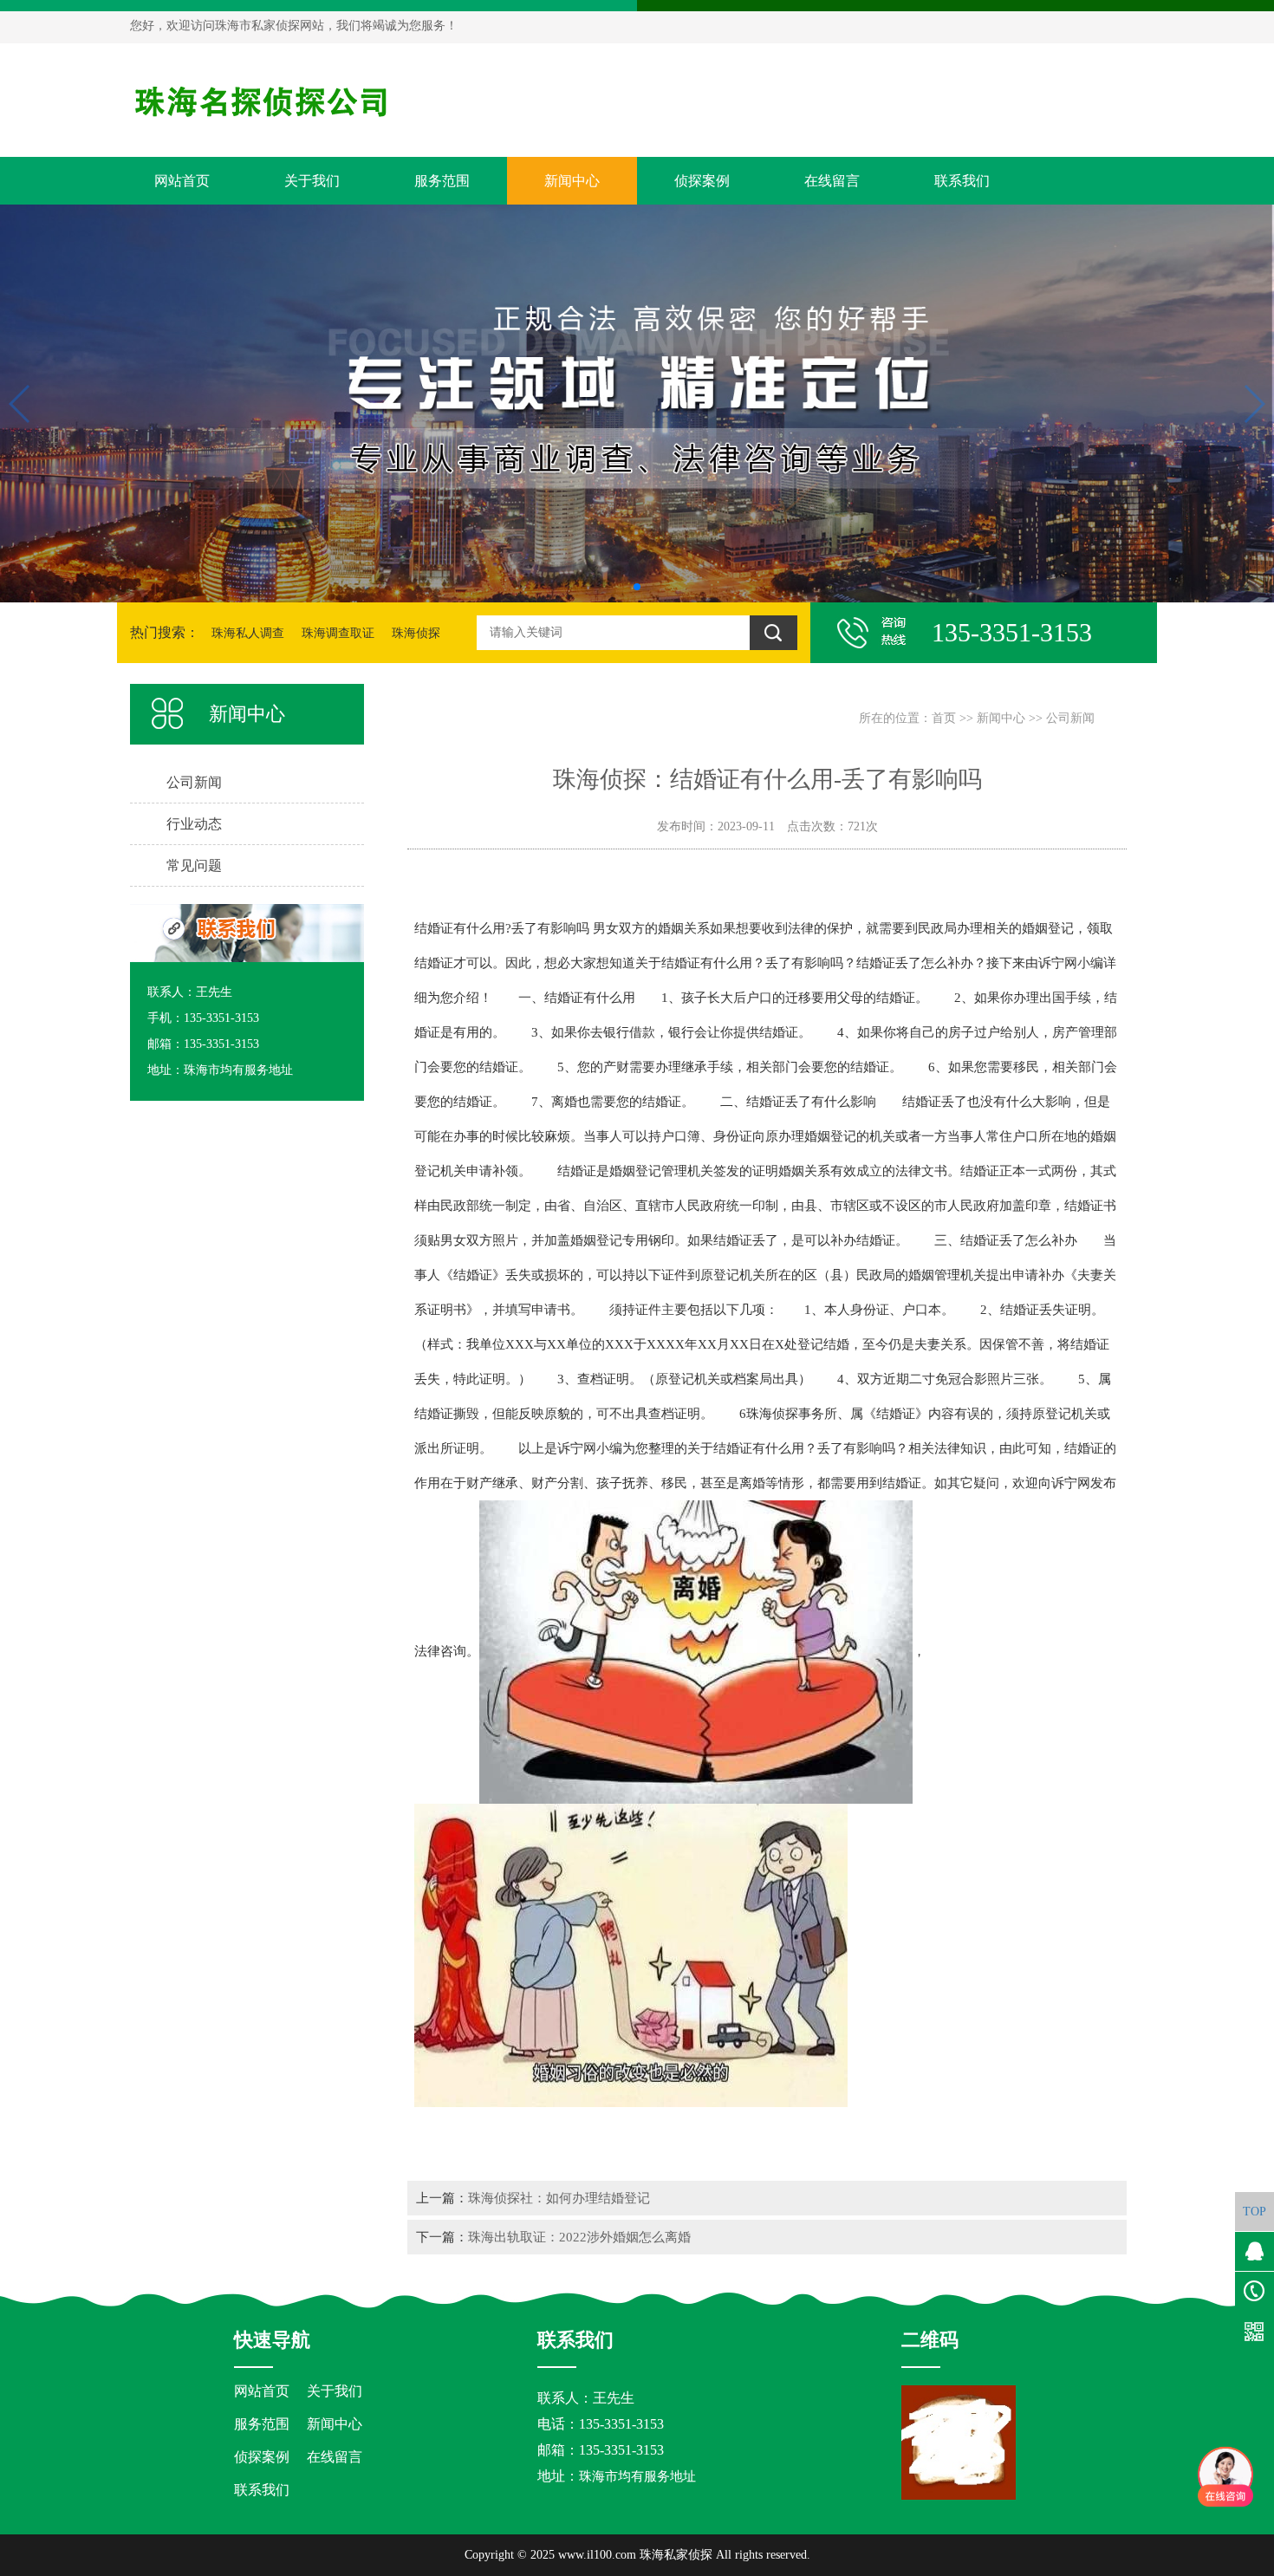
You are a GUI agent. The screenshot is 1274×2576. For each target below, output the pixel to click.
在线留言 (832, 181)
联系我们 (962, 181)
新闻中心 (572, 181)
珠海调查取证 (338, 633)
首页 (944, 718)
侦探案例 (702, 181)
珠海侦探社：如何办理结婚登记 (559, 2198)
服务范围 (442, 181)
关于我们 (312, 181)
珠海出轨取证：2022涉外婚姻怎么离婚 (579, 2237)
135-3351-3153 (621, 2450)
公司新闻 (1070, 718)
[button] (637, 587)
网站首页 (182, 181)
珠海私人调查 (248, 633)
